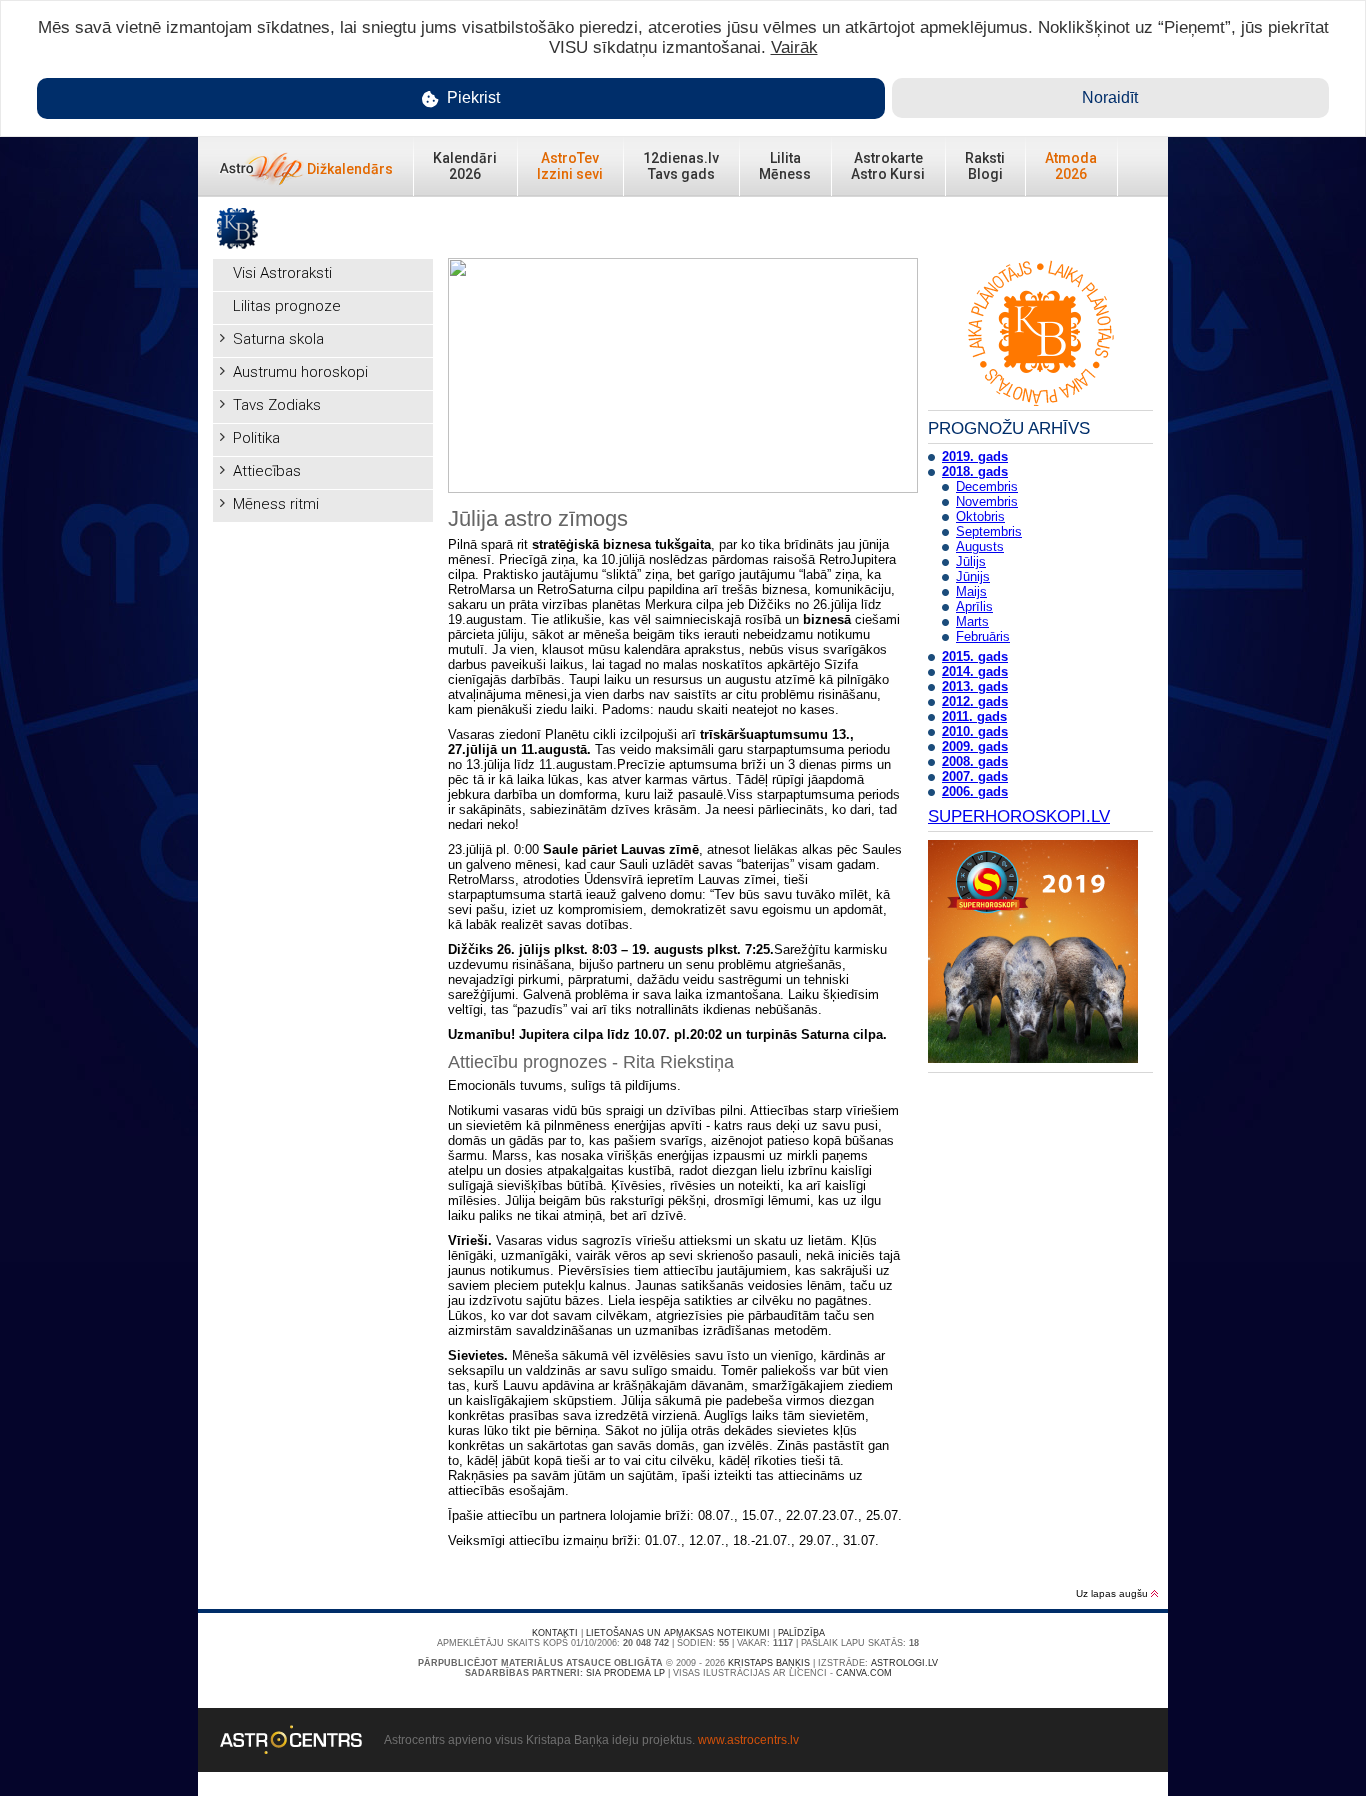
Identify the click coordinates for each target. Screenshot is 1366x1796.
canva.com (864, 1673)
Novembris (987, 501)
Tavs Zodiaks (277, 405)
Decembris (987, 486)
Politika (256, 438)
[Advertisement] (323, 832)
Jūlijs (971, 561)
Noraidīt (1110, 97)
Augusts (980, 546)
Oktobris (980, 516)
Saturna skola (278, 339)
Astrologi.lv (904, 1663)
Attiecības (267, 471)
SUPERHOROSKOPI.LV (1019, 816)
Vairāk (794, 47)
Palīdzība (801, 1633)
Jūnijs (973, 576)
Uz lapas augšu (1113, 1593)
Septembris (989, 531)
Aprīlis (974, 606)
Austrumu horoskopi (300, 372)
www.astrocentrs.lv (748, 1740)
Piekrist (471, 97)
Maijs (971, 591)
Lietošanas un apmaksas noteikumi (678, 1633)
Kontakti (555, 1633)
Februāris (983, 636)
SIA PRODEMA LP (625, 1673)
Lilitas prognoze (287, 306)
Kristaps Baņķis (769, 1663)
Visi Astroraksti (282, 273)
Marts (972, 621)
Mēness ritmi (276, 504)
